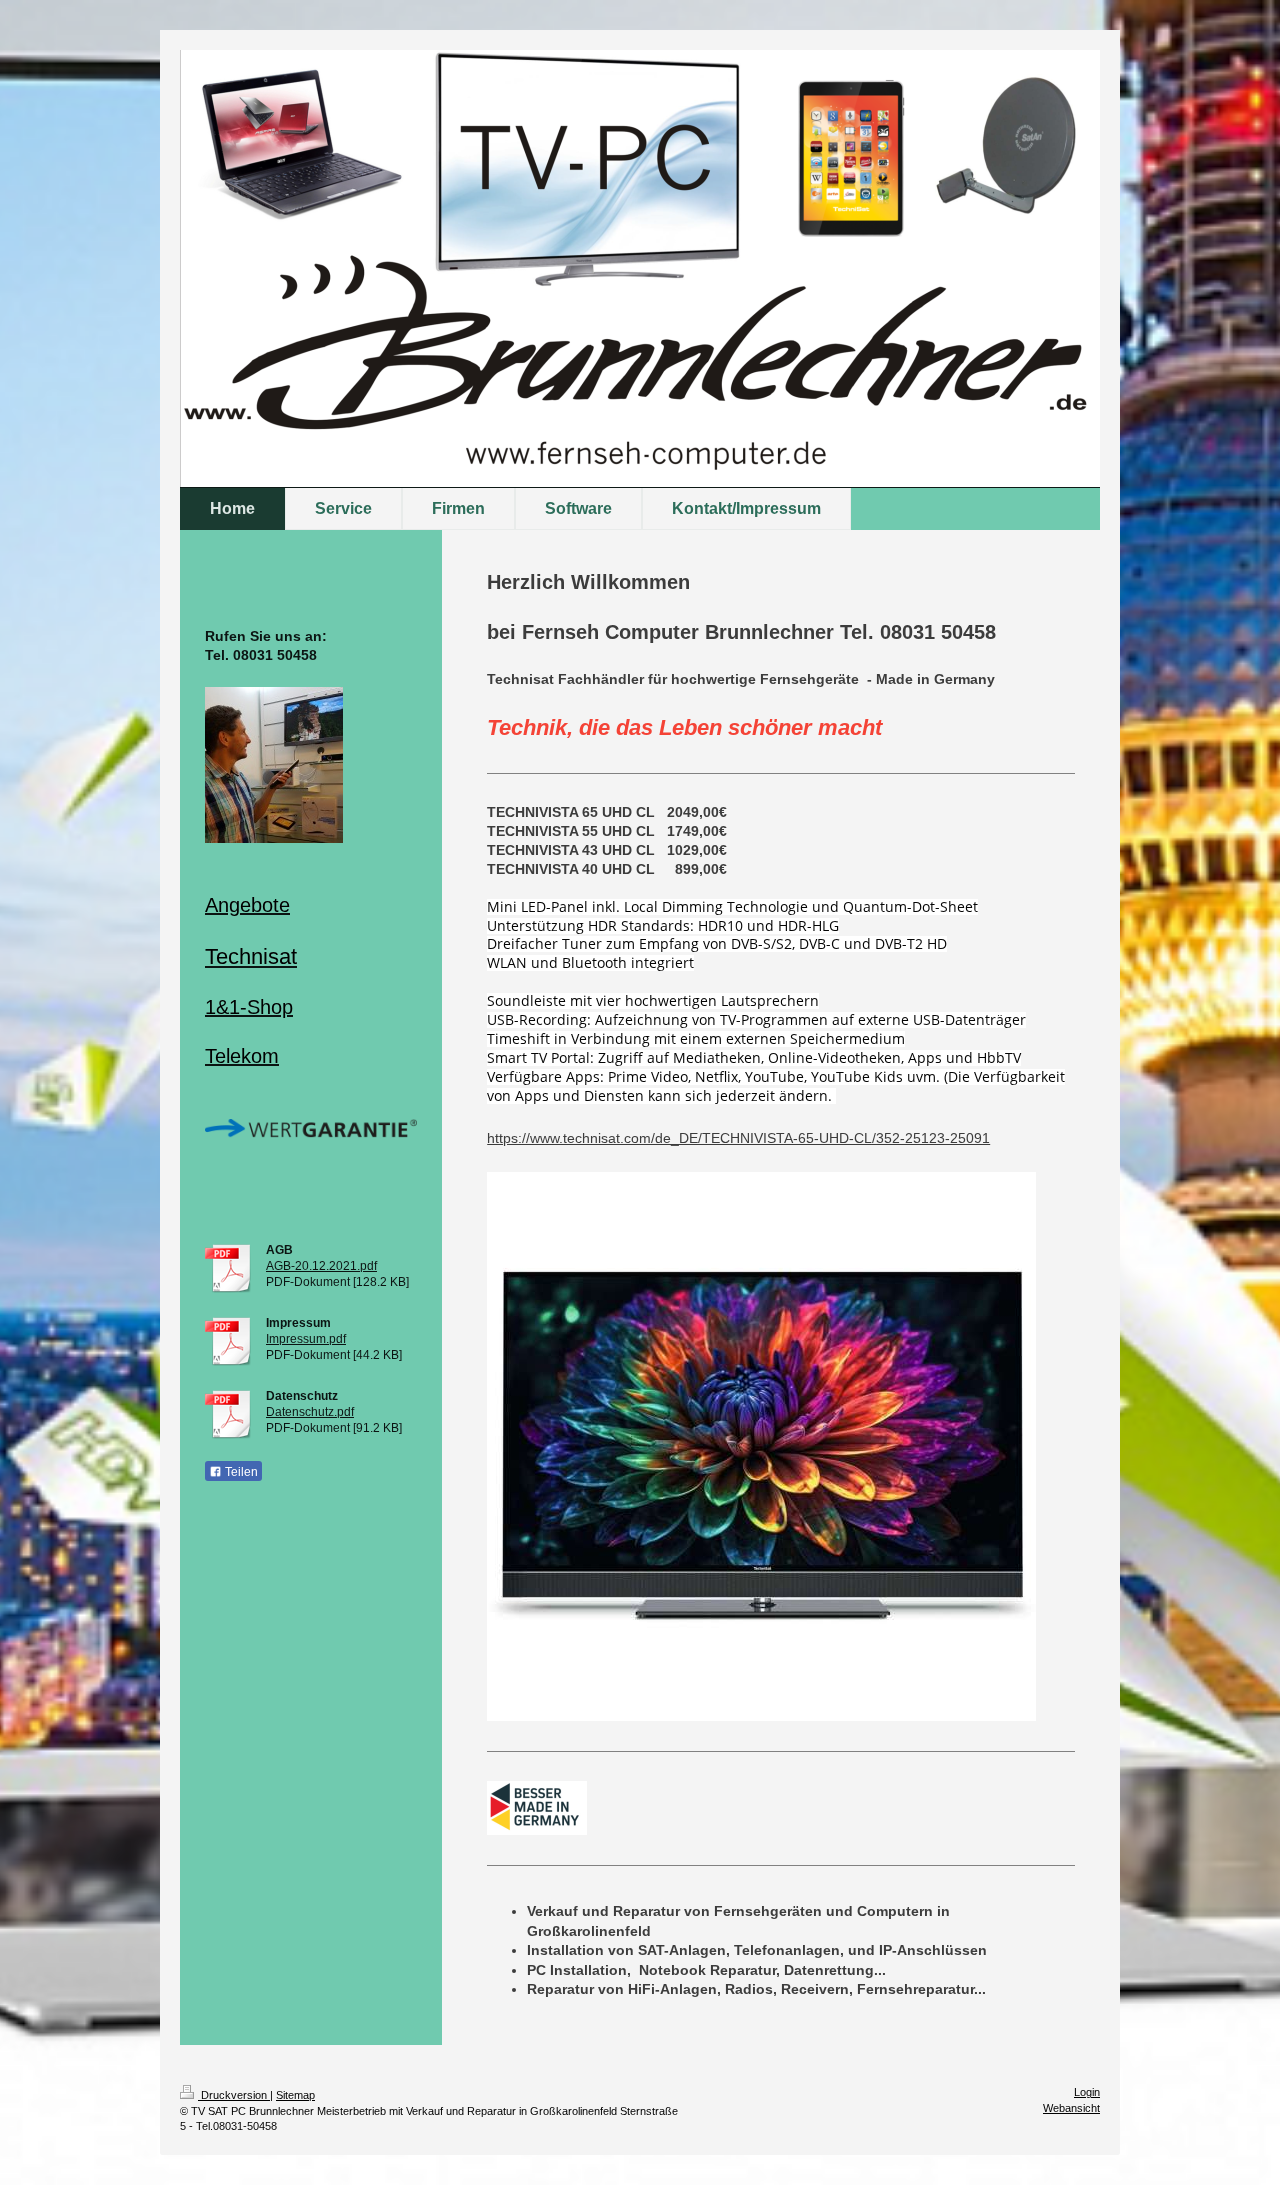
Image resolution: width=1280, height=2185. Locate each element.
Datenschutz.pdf (310, 1412)
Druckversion (234, 2095)
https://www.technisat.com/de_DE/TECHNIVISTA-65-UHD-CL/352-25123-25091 (738, 1138)
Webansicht (1071, 2108)
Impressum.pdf (306, 1339)
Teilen (240, 1472)
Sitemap (295, 2095)
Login (1087, 2092)
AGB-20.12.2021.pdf (321, 1266)
